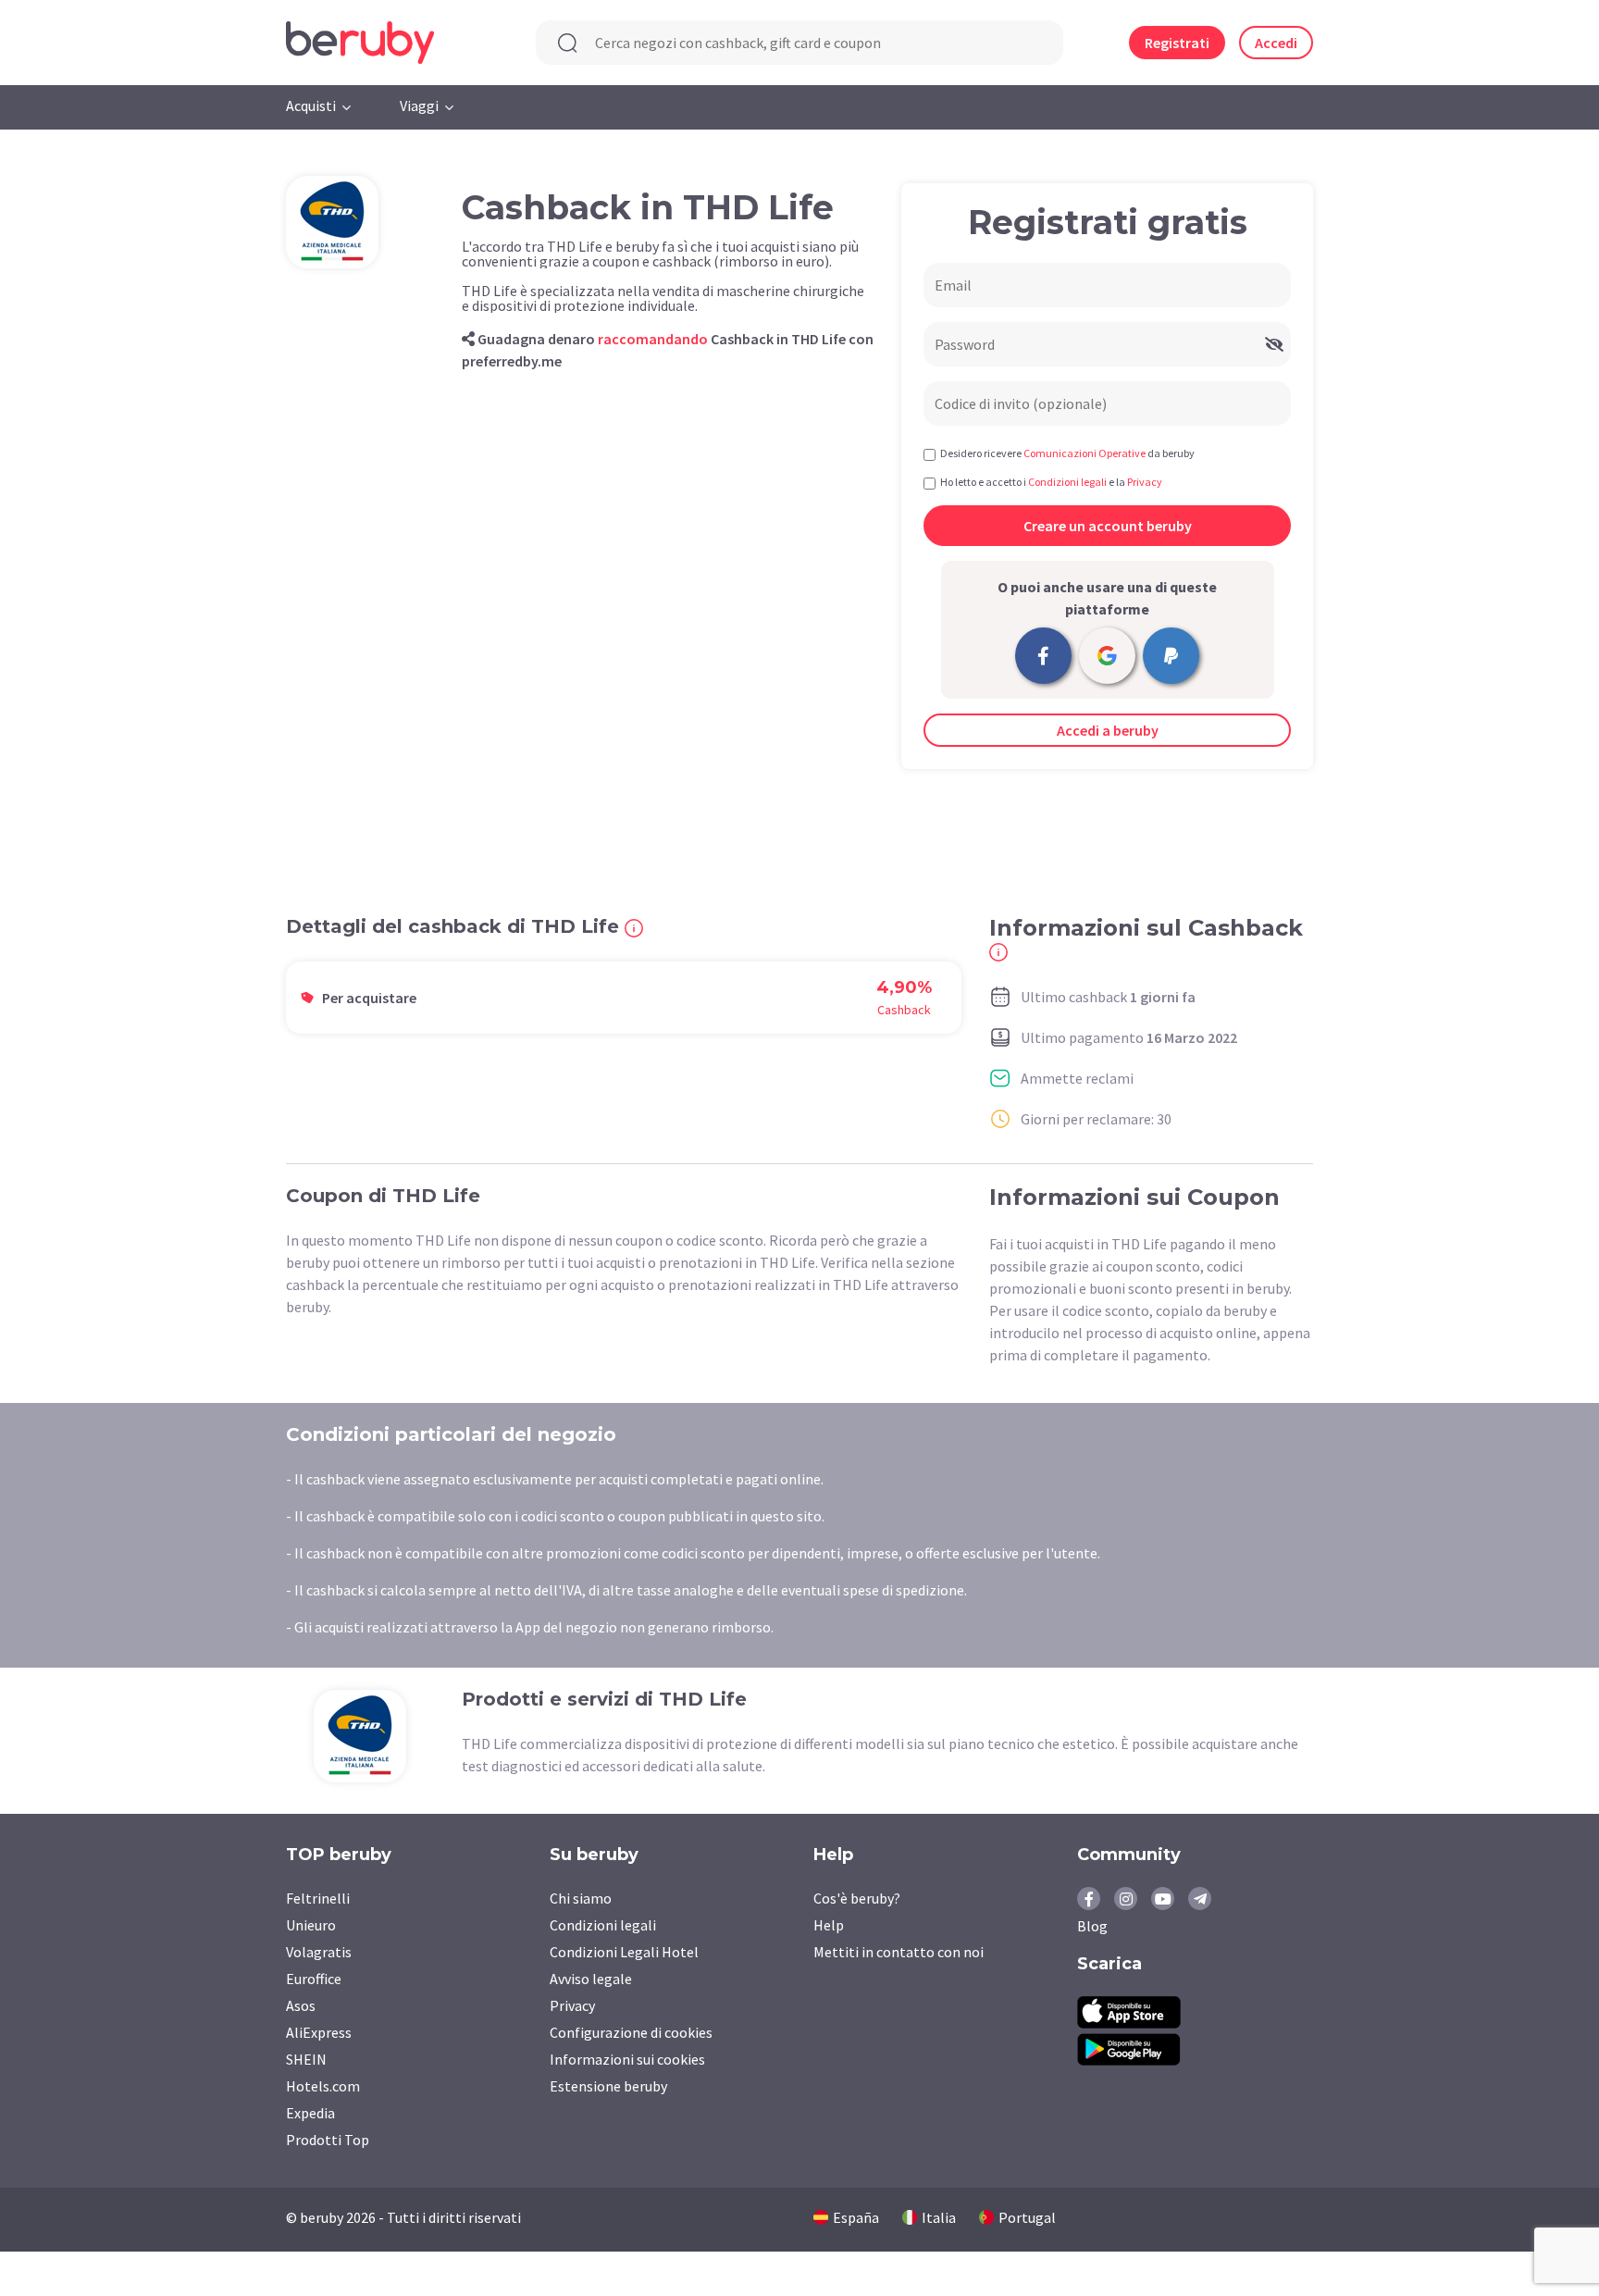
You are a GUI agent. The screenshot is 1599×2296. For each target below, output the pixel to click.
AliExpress (319, 2032)
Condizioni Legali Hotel (624, 1952)
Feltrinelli (318, 1898)
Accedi (1276, 43)
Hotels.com (323, 2086)
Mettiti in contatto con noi (899, 1952)
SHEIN (306, 2059)
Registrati (1177, 43)
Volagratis (319, 1952)
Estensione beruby (608, 2086)
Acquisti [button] (311, 105)
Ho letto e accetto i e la (1051, 482)
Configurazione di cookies (631, 2032)
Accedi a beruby (1108, 730)
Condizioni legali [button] (1067, 482)
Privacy (572, 2005)
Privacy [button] (1145, 482)
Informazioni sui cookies (627, 2059)
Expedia (310, 2113)
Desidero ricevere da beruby (1067, 453)
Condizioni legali (603, 1925)
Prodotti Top (328, 2140)
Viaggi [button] (419, 105)
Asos (301, 2005)
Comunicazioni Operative (1085, 453)
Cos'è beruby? (857, 1898)
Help (829, 1925)
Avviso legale (591, 1979)
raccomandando (653, 339)
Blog (1092, 1926)
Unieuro (311, 1925)
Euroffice (314, 1979)
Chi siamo (581, 1898)
